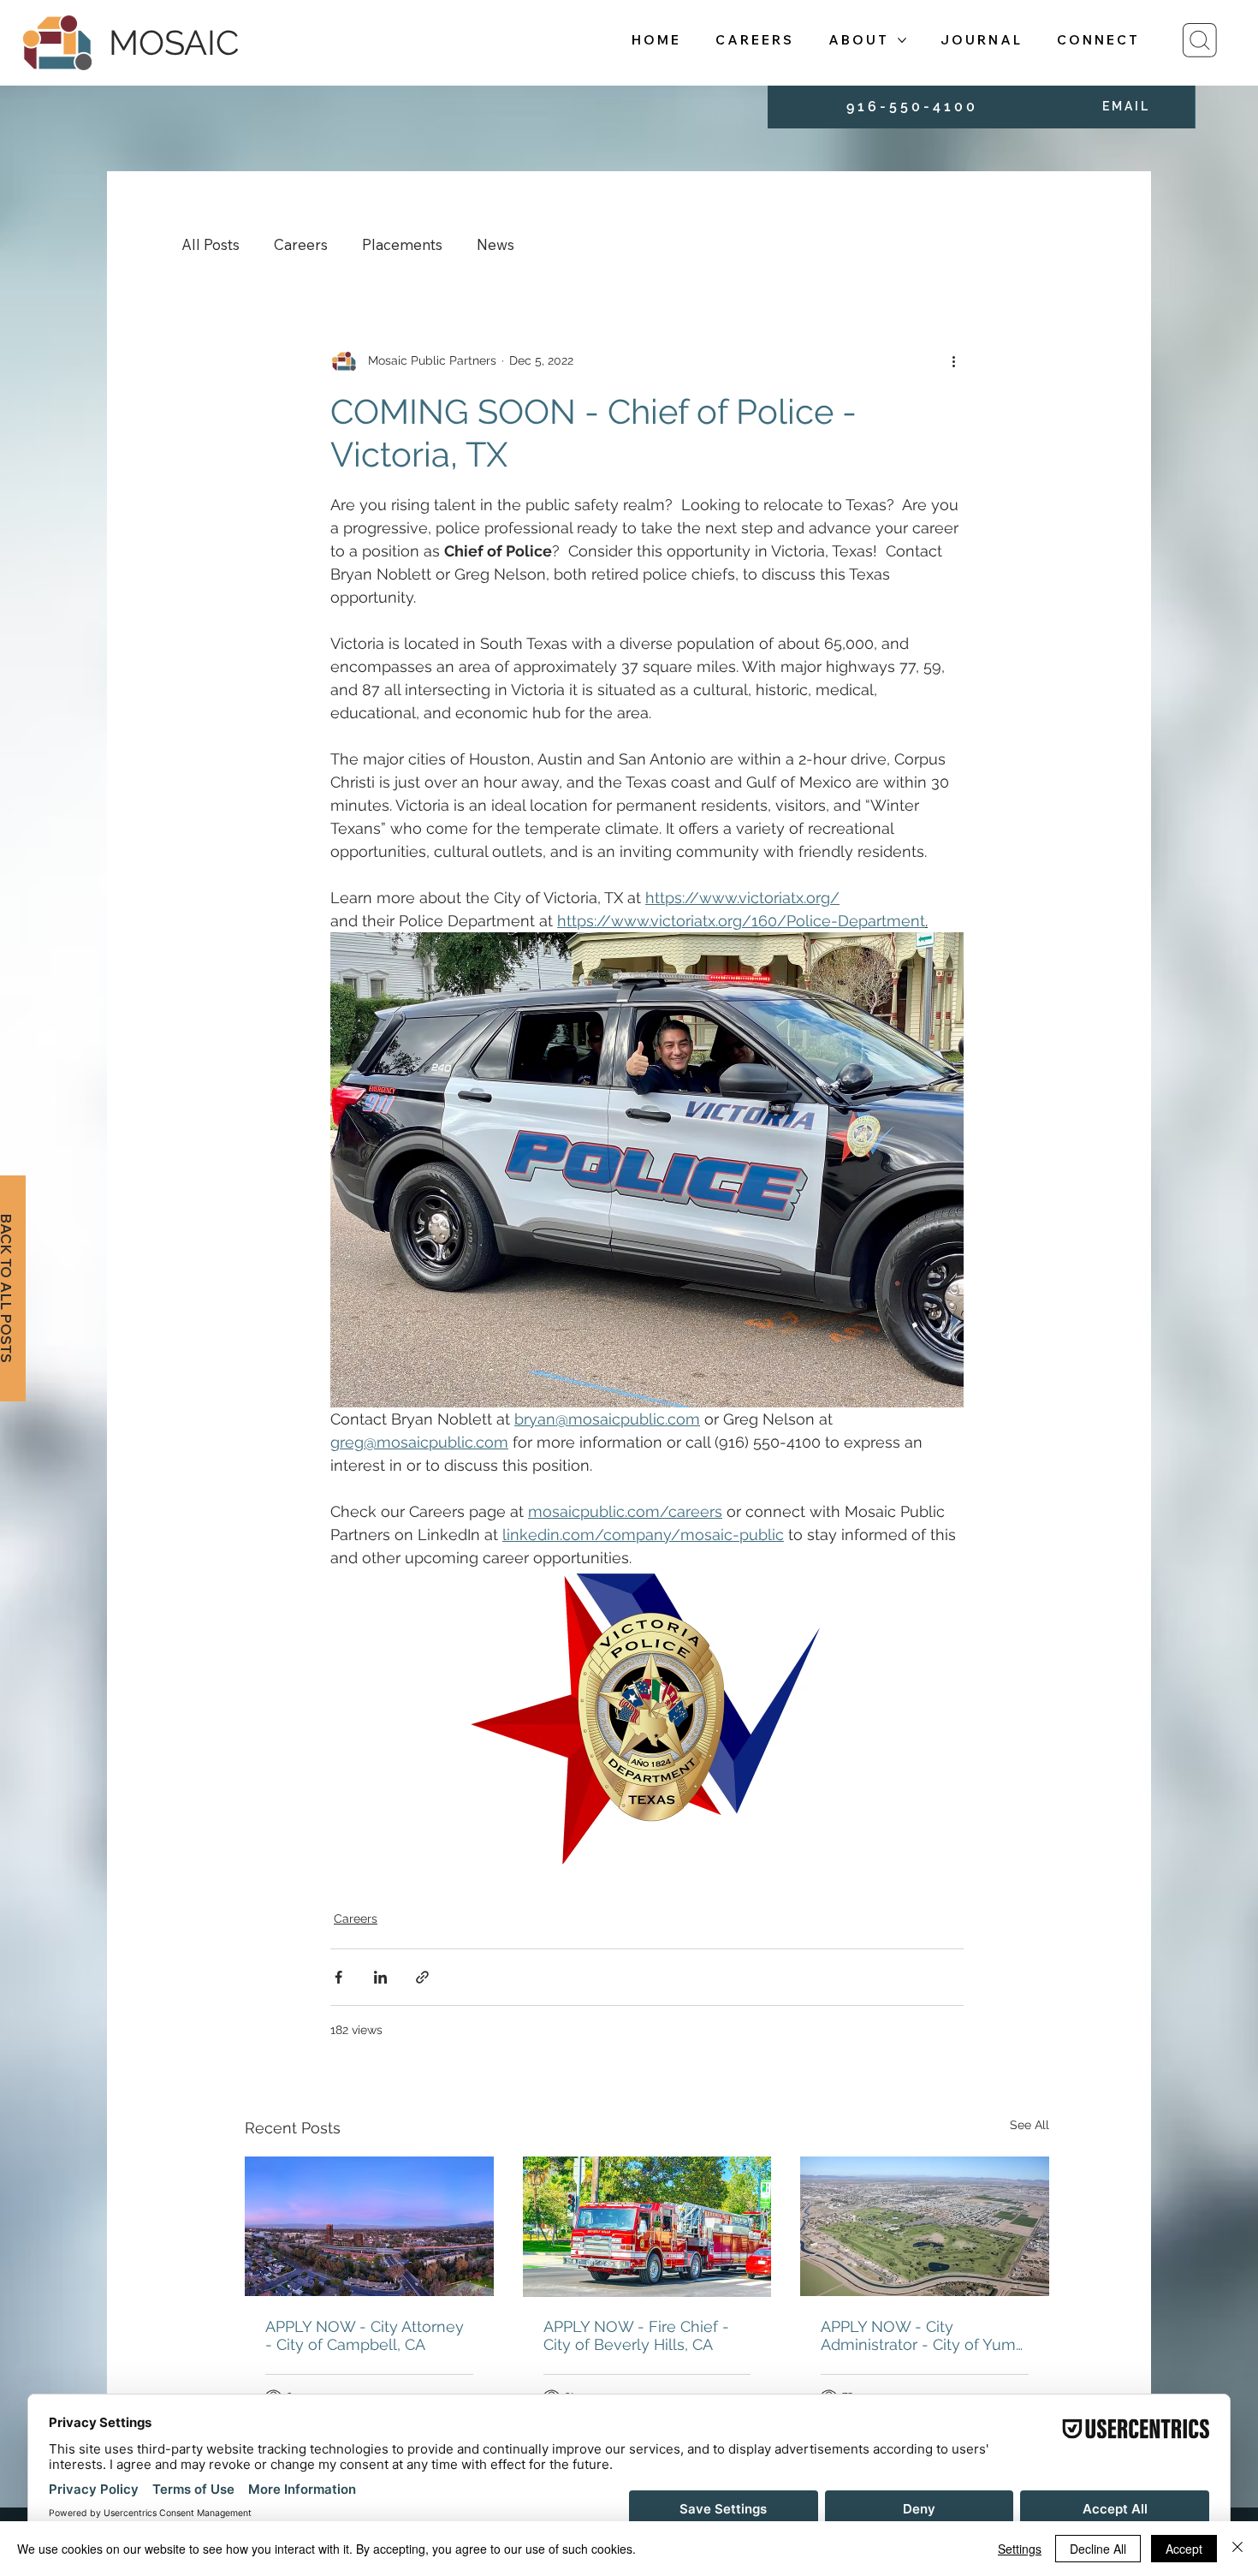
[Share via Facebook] (338, 1977)
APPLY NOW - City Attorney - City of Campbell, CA (365, 2335)
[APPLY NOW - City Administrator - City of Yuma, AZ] (925, 2226)
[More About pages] (902, 40)
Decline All (1098, 2549)
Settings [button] (1020, 2549)
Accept (1184, 2549)
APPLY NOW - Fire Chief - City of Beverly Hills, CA (636, 2335)
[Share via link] (422, 1977)
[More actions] (953, 361)
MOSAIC (174, 42)
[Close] (1237, 2549)
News (495, 244)
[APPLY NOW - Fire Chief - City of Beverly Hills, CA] (647, 2227)
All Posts (211, 244)
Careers (301, 244)
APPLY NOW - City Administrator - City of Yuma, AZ (924, 2335)
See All (1030, 2125)
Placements (402, 244)
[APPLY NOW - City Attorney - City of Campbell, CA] (369, 2226)
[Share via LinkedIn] (380, 1977)
